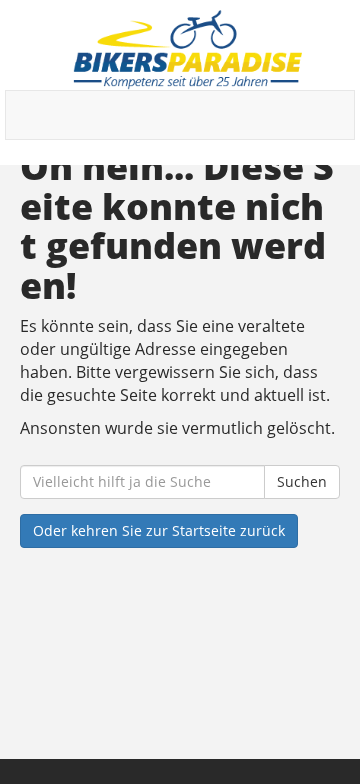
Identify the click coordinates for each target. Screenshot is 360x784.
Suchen (302, 481)
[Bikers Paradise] (187, 50)
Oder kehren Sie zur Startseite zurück (159, 530)
